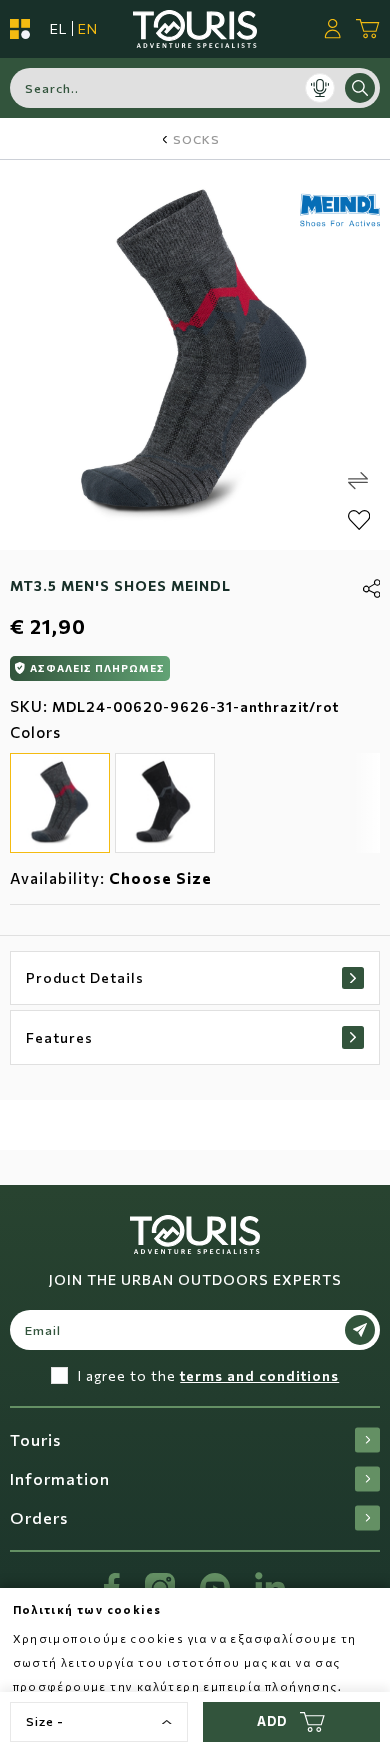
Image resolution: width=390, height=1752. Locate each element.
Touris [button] (35, 1439)
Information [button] (60, 1478)
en (88, 28)
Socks (196, 139)
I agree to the (208, 1375)
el (58, 28)
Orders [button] (39, 1517)
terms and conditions (259, 1375)
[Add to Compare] (358, 481)
